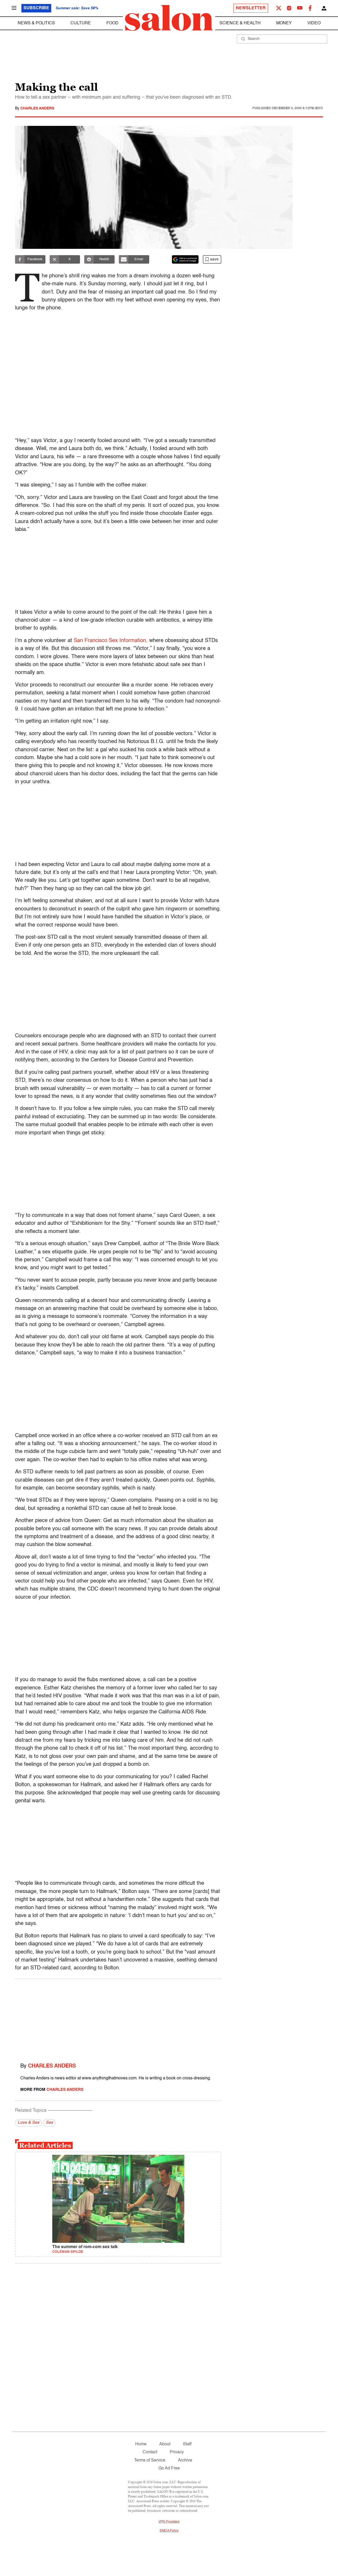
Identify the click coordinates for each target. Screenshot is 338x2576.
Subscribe (36, 8)
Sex (49, 2123)
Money (284, 23)
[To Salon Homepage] (169, 18)
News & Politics (36, 23)
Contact (150, 2452)
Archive (185, 2460)
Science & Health (240, 23)
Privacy (177, 2452)
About (165, 2444)
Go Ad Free (169, 2468)
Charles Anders (37, 108)
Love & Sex (29, 2123)
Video (314, 23)
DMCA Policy (169, 2531)
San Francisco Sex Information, (111, 641)
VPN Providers (169, 2522)
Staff (187, 2444)
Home (141, 2444)
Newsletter (251, 8)
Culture (81, 23)
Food (112, 23)
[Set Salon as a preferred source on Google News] (185, 259)
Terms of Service (150, 2460)
